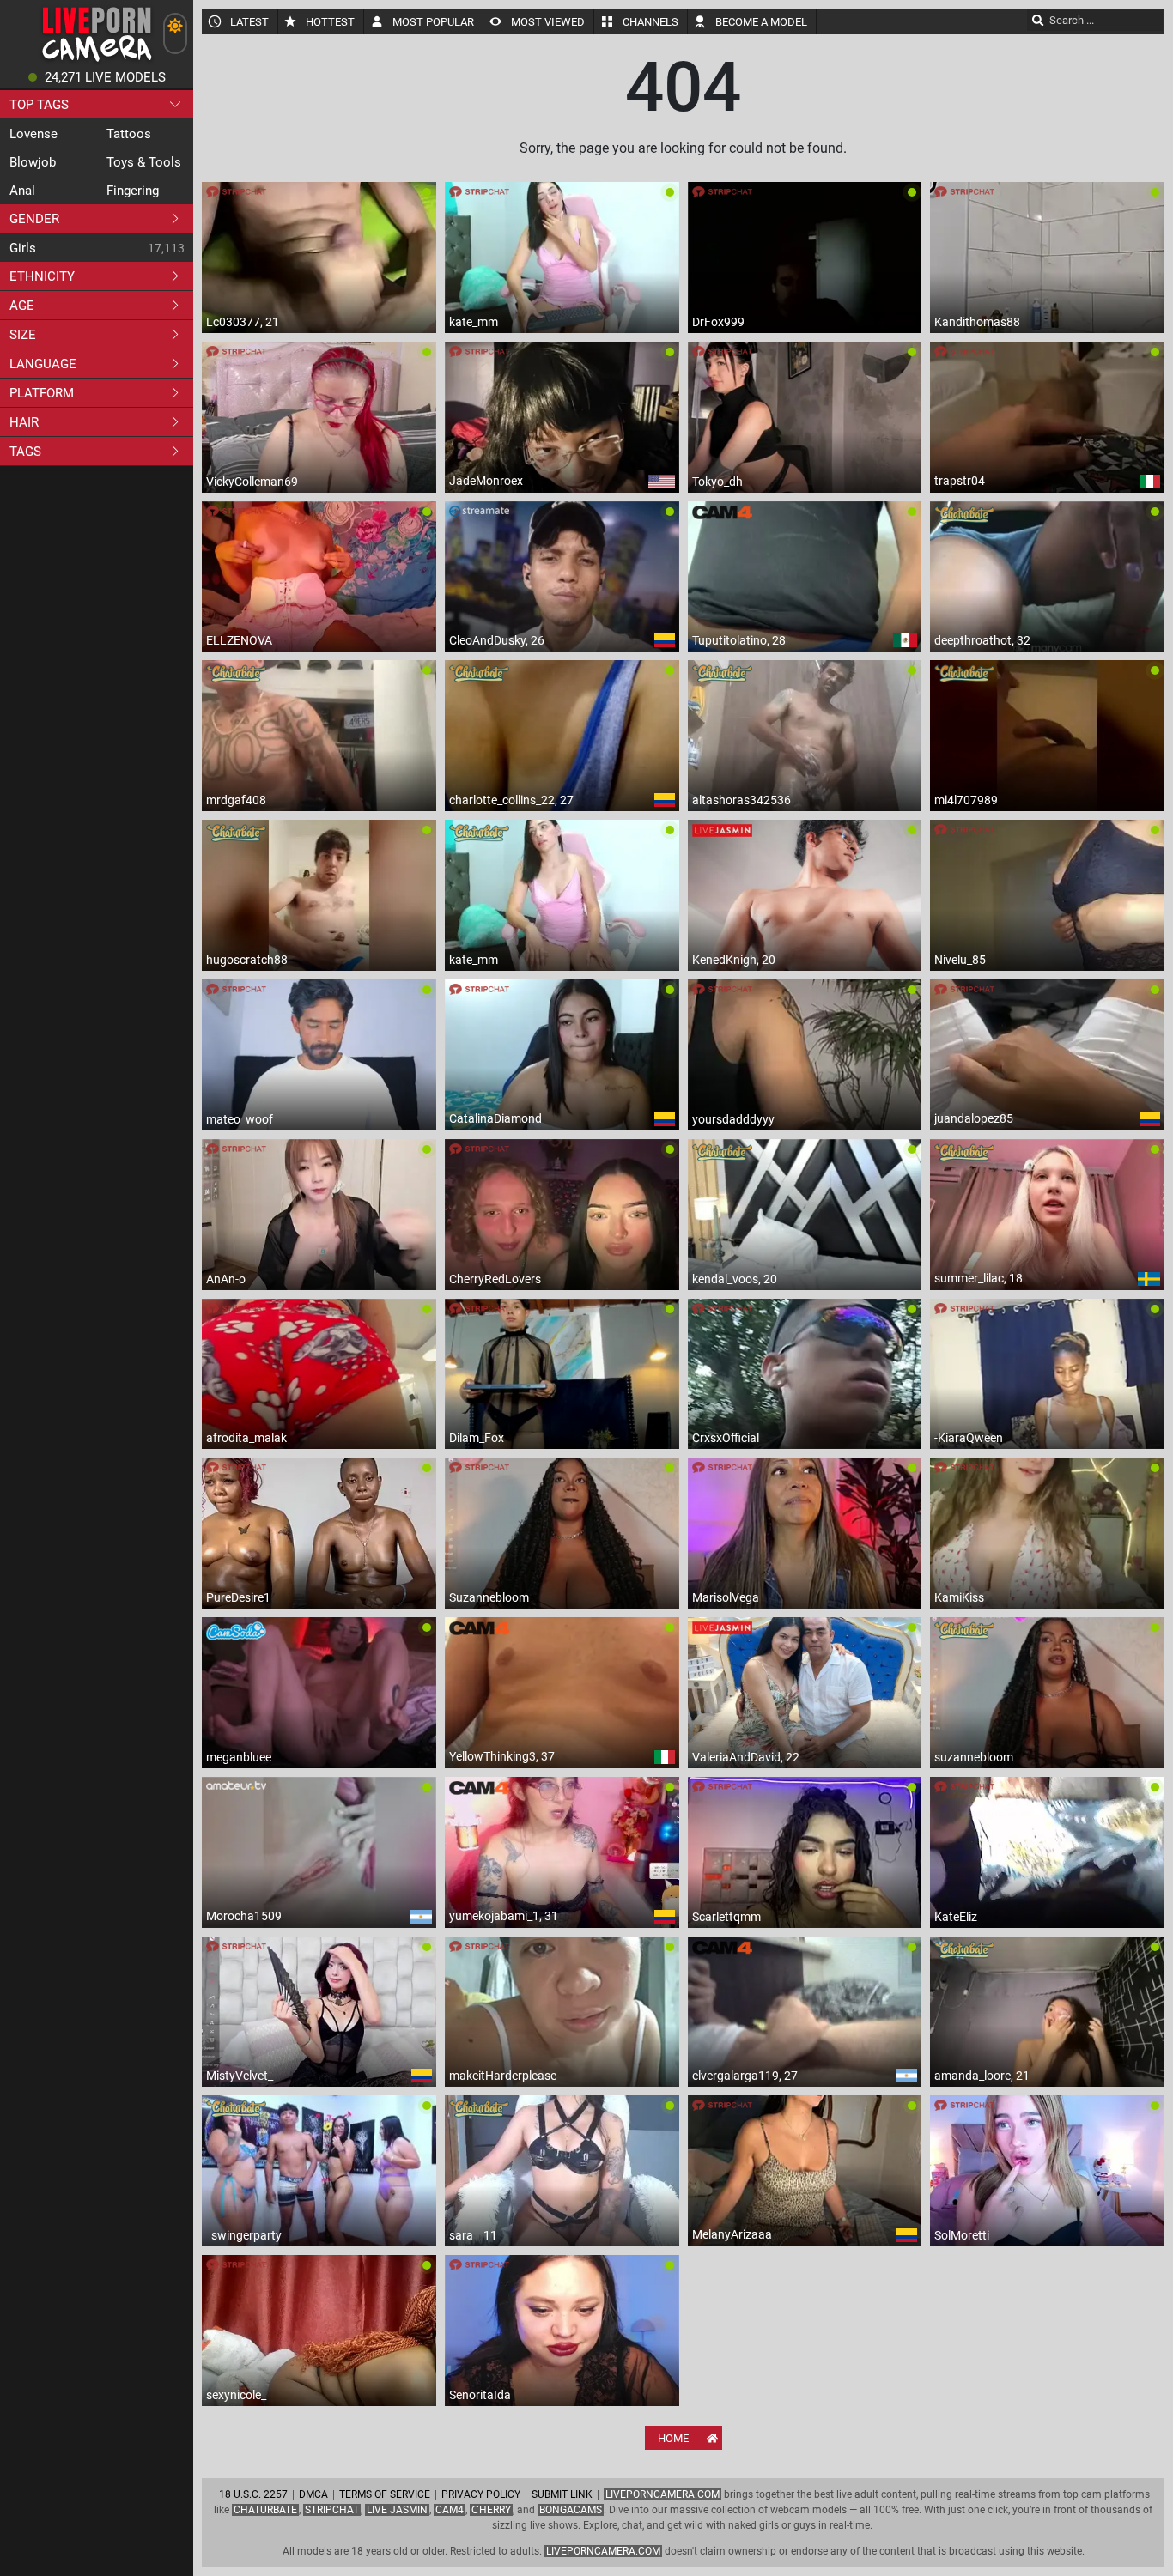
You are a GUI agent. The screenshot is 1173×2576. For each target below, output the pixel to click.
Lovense (33, 134)
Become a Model (761, 22)
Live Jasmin (397, 2510)
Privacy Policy (481, 2494)
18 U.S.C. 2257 (253, 2494)
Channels (650, 22)
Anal (22, 191)
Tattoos (129, 134)
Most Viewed (548, 22)
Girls (23, 248)
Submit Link (562, 2494)
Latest (249, 22)
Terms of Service (385, 2494)
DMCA (313, 2494)
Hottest (330, 22)
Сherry (491, 2510)
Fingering (133, 191)
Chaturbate (265, 2510)
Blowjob (33, 162)
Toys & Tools (144, 162)
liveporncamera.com (603, 2551)
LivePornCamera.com (662, 2494)
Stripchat (332, 2510)
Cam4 (450, 2510)
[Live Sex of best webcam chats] (97, 61)
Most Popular (433, 22)
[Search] (1038, 20)
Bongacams (571, 2510)
